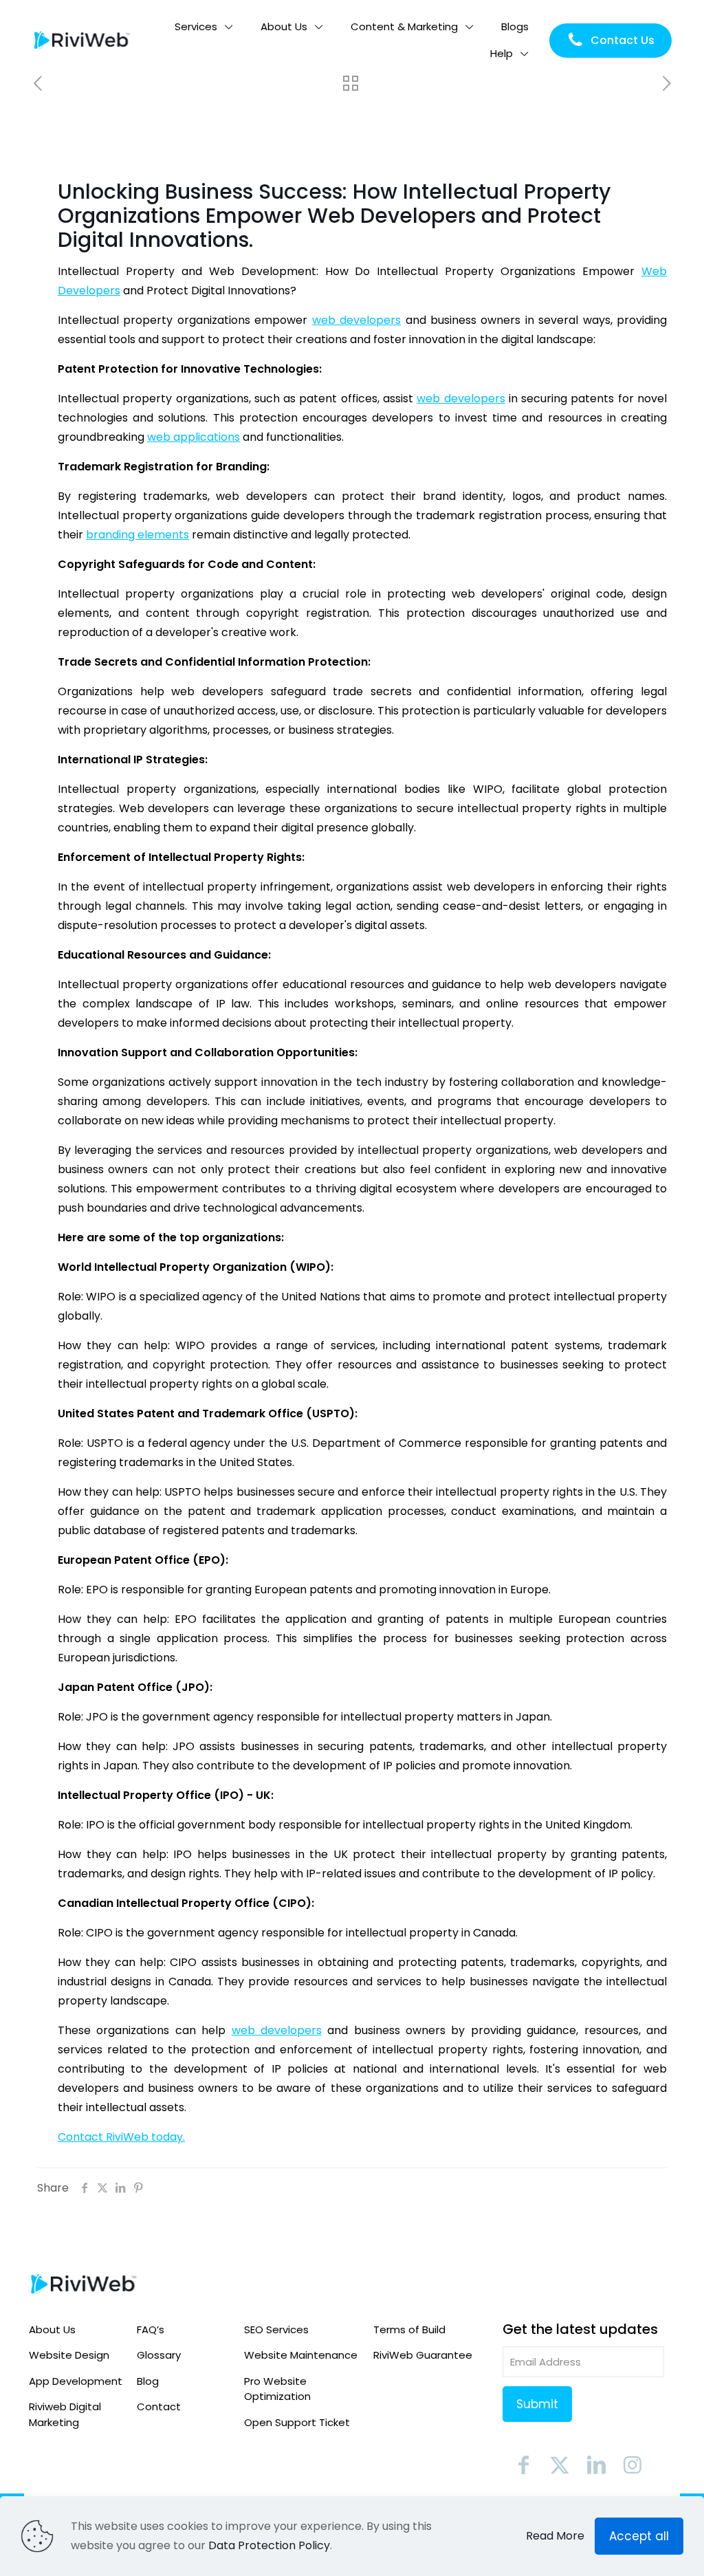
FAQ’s (151, 2329)
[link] (84, 2284)
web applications (194, 437)
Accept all (639, 2536)
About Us (52, 2329)
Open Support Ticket (297, 2422)
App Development (76, 2381)
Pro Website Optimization (277, 2389)
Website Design (69, 2355)
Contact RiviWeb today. (121, 2137)
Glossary (159, 2355)
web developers (356, 320)
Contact (159, 2406)
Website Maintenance (301, 2355)
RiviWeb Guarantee (423, 2355)
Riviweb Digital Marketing (65, 2414)
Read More (555, 2536)
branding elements (137, 535)
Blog (148, 2381)
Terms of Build (409, 2329)
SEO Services (276, 2329)
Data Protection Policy (269, 2545)
